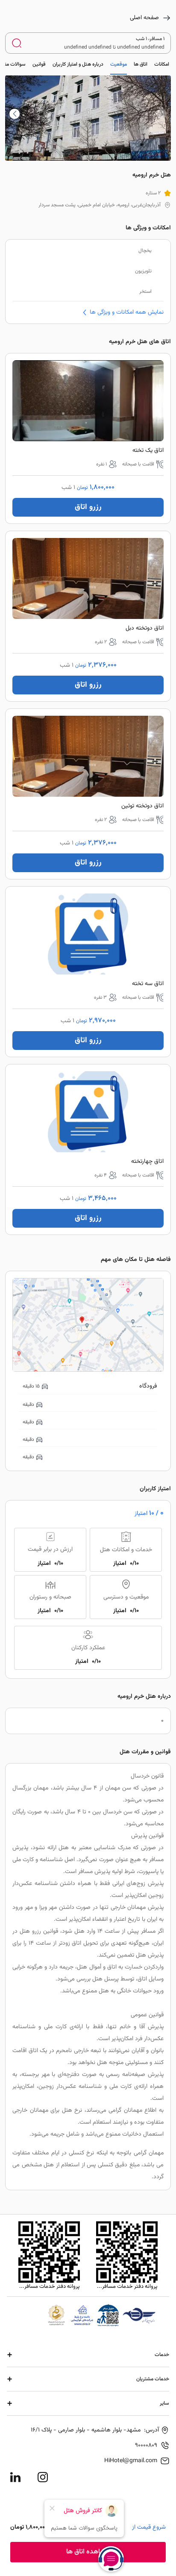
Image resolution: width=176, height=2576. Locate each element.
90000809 (146, 2446)
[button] (15, 114)
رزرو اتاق (88, 507)
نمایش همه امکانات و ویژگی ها (127, 312)
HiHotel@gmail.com (131, 2461)
